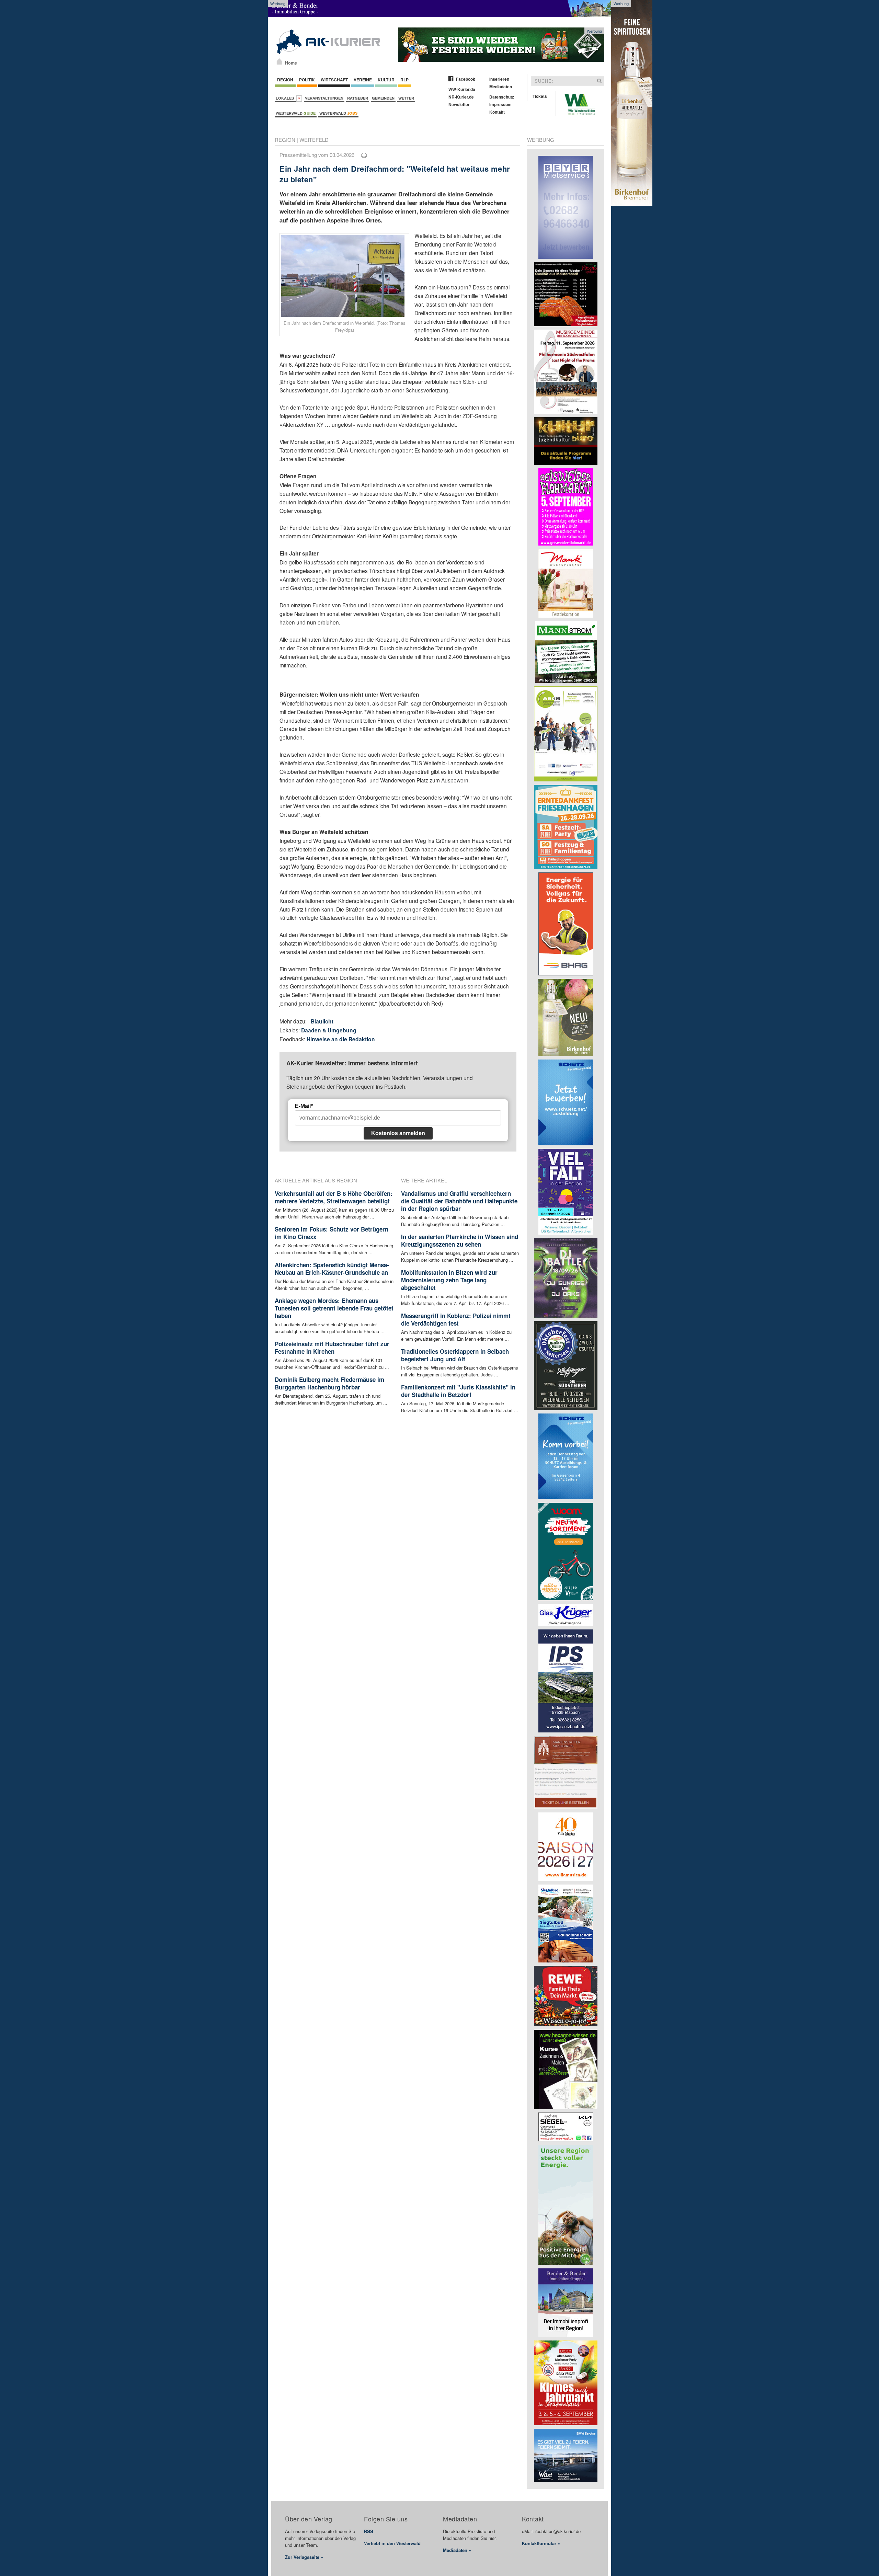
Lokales (286, 98)
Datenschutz (502, 97)
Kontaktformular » (541, 2543)
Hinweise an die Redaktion (341, 1039)
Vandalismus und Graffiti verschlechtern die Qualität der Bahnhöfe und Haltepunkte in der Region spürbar (459, 1201)
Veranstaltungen (324, 98)
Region (285, 80)
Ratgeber (358, 98)
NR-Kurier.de (461, 97)
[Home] (279, 61)
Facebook (466, 79)
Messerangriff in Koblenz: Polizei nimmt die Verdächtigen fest (456, 1319)
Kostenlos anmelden (398, 1133)
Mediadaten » (457, 2550)
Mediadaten (501, 87)
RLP (404, 80)
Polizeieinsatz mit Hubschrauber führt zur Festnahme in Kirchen (332, 1348)
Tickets (540, 96)
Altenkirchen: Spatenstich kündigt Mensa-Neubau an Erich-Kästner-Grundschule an (332, 1269)
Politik (307, 80)
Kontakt (497, 112)
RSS (369, 2531)
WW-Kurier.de (462, 89)
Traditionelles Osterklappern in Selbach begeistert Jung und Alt (455, 1355)
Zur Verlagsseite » (304, 2557)
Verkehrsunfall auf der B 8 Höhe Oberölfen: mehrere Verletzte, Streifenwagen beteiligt (334, 1197)
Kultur (386, 80)
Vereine (363, 80)
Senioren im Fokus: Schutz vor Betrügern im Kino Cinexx (332, 1233)
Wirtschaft (334, 80)
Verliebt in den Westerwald (392, 2543)
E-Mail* (304, 1106)
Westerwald (296, 113)
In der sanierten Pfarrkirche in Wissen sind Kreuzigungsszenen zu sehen (460, 1240)
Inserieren (499, 79)
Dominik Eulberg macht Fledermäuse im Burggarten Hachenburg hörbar (329, 1383)
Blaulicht (322, 1021)
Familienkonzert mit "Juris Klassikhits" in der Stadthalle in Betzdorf (458, 1391)
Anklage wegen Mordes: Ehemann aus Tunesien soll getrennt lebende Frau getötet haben (334, 1308)
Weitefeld (314, 140)
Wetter (406, 98)
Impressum (500, 104)
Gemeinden (383, 98)
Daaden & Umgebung (329, 1030)
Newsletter (459, 104)
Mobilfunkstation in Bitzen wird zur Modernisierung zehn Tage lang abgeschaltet (449, 1280)
